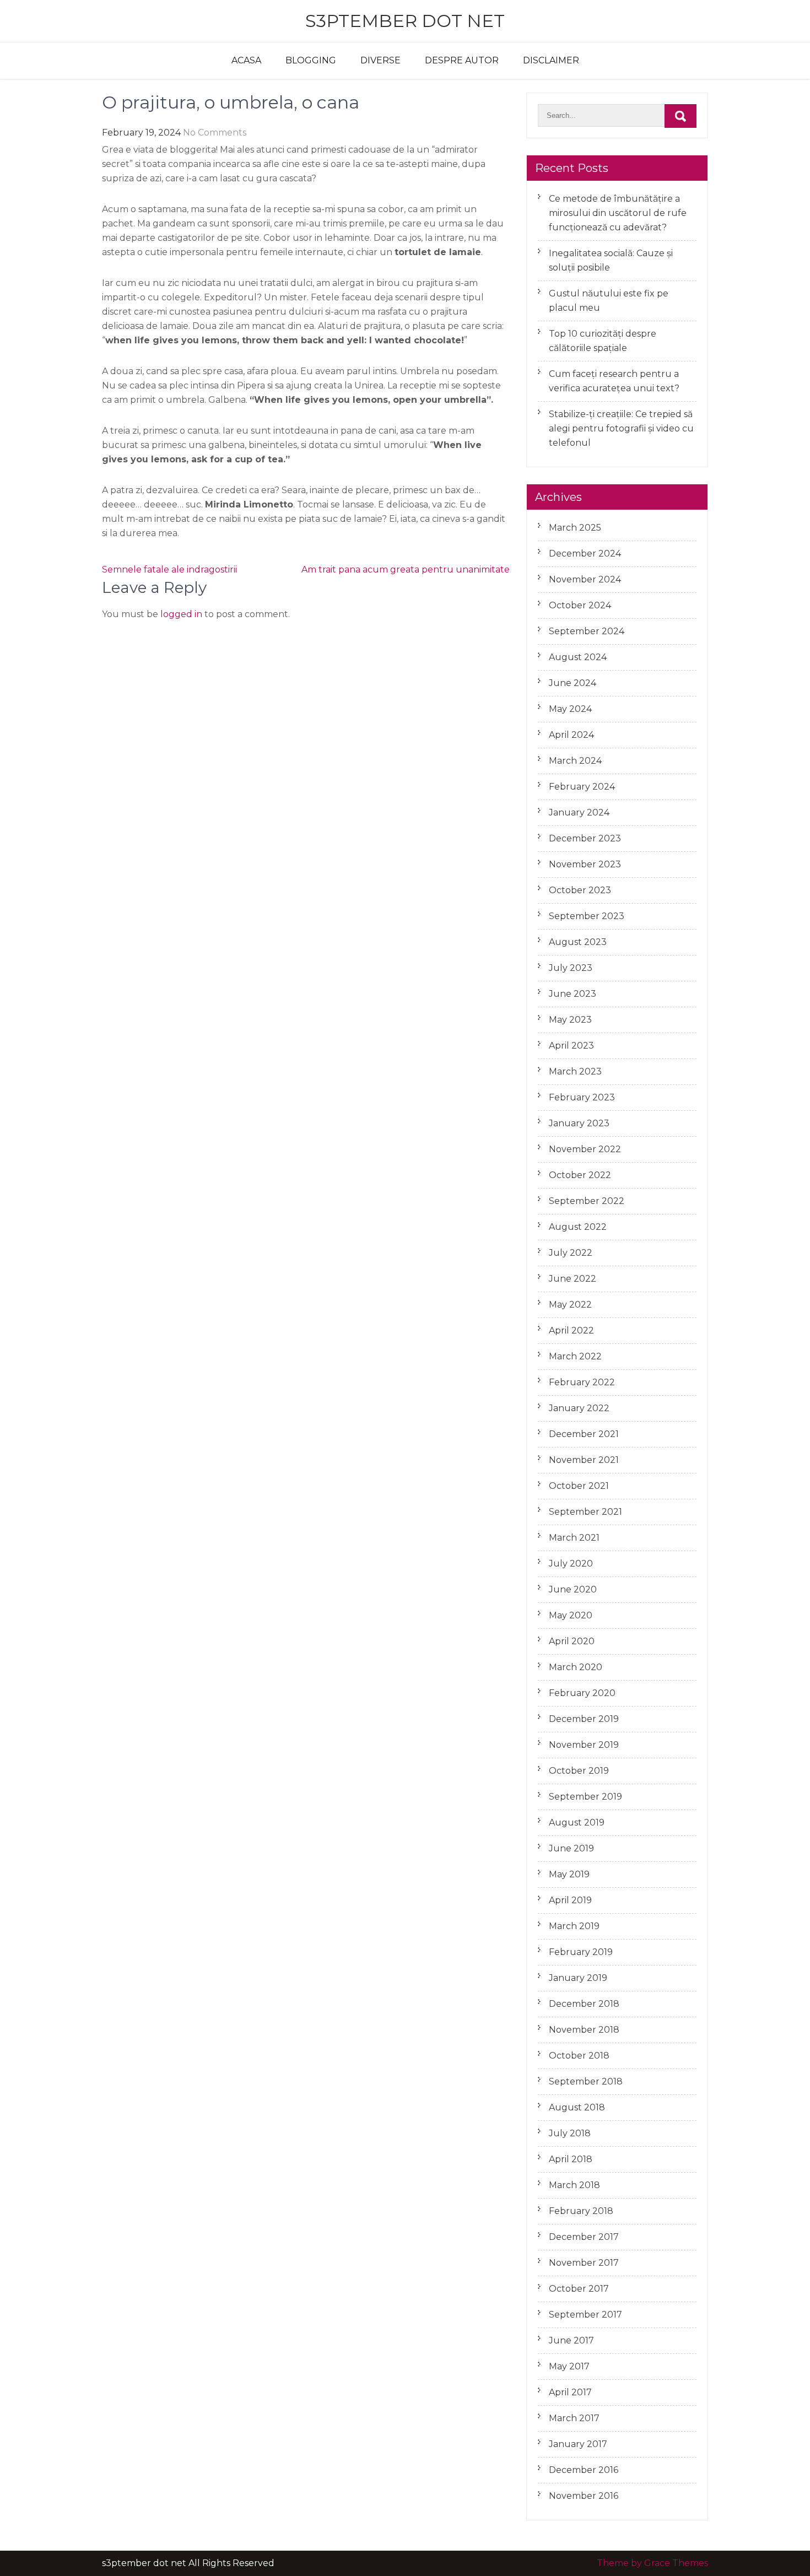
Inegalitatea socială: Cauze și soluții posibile (611, 260)
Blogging (311, 60)
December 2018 (584, 2004)
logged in (181, 614)
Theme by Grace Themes (652, 2563)
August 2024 (578, 657)
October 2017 (579, 2289)
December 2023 (585, 838)
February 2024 (582, 787)
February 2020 (582, 1693)
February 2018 (581, 2211)
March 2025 (575, 528)
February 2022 (582, 1382)
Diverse (380, 60)
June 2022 (573, 1279)
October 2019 (579, 1771)
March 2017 (574, 2418)
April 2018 (571, 2159)
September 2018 (586, 2081)
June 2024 (573, 683)
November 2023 (585, 864)
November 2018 (584, 2030)
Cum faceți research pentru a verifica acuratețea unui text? (614, 381)
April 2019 (570, 1900)
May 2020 (571, 1615)
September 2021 (585, 1512)
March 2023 (575, 1071)
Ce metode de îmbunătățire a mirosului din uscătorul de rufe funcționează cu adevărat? (618, 213)
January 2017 (578, 2444)
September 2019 (585, 1797)
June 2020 (573, 1589)
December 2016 (584, 2470)
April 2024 (571, 735)
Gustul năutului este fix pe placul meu (609, 301)
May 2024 (570, 709)
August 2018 (577, 2107)
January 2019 (578, 1978)
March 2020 (576, 1667)
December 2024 (585, 553)
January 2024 (579, 812)
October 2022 (580, 1175)
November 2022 (585, 1149)
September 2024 (587, 631)
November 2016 (584, 2496)
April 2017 (570, 2392)
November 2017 (584, 2263)
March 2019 (574, 1926)
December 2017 (584, 2237)
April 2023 (571, 1046)
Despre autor (462, 60)
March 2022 (575, 1356)
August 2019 (577, 1822)
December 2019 (584, 1719)
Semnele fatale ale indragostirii (169, 569)
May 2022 (570, 1305)
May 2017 (569, 2366)
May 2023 (570, 1020)
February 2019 (581, 1952)
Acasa (246, 60)
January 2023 (579, 1123)
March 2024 (575, 761)
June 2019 (571, 1848)
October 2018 (579, 2056)
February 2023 (582, 1097)
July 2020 (571, 1564)
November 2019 (584, 1745)
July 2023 (571, 968)
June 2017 (571, 2340)
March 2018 (574, 2185)
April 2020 (572, 1641)
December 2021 (584, 1434)
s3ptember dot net (405, 21)
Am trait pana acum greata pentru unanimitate (406, 569)
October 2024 (580, 605)
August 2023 (578, 942)
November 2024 (585, 579)
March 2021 (574, 1538)
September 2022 (587, 1201)
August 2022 (578, 1227)
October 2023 (580, 890)
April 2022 (571, 1330)
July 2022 (571, 1253)
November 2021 (584, 1460)
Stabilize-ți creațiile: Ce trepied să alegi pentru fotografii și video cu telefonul (621, 428)
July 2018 (570, 2133)
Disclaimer (551, 60)
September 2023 (587, 916)
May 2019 (569, 1874)
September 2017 (585, 2315)
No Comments (215, 133)
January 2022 (579, 1408)
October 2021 (579, 1486)
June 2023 (573, 994)
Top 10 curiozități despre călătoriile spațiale (603, 341)
